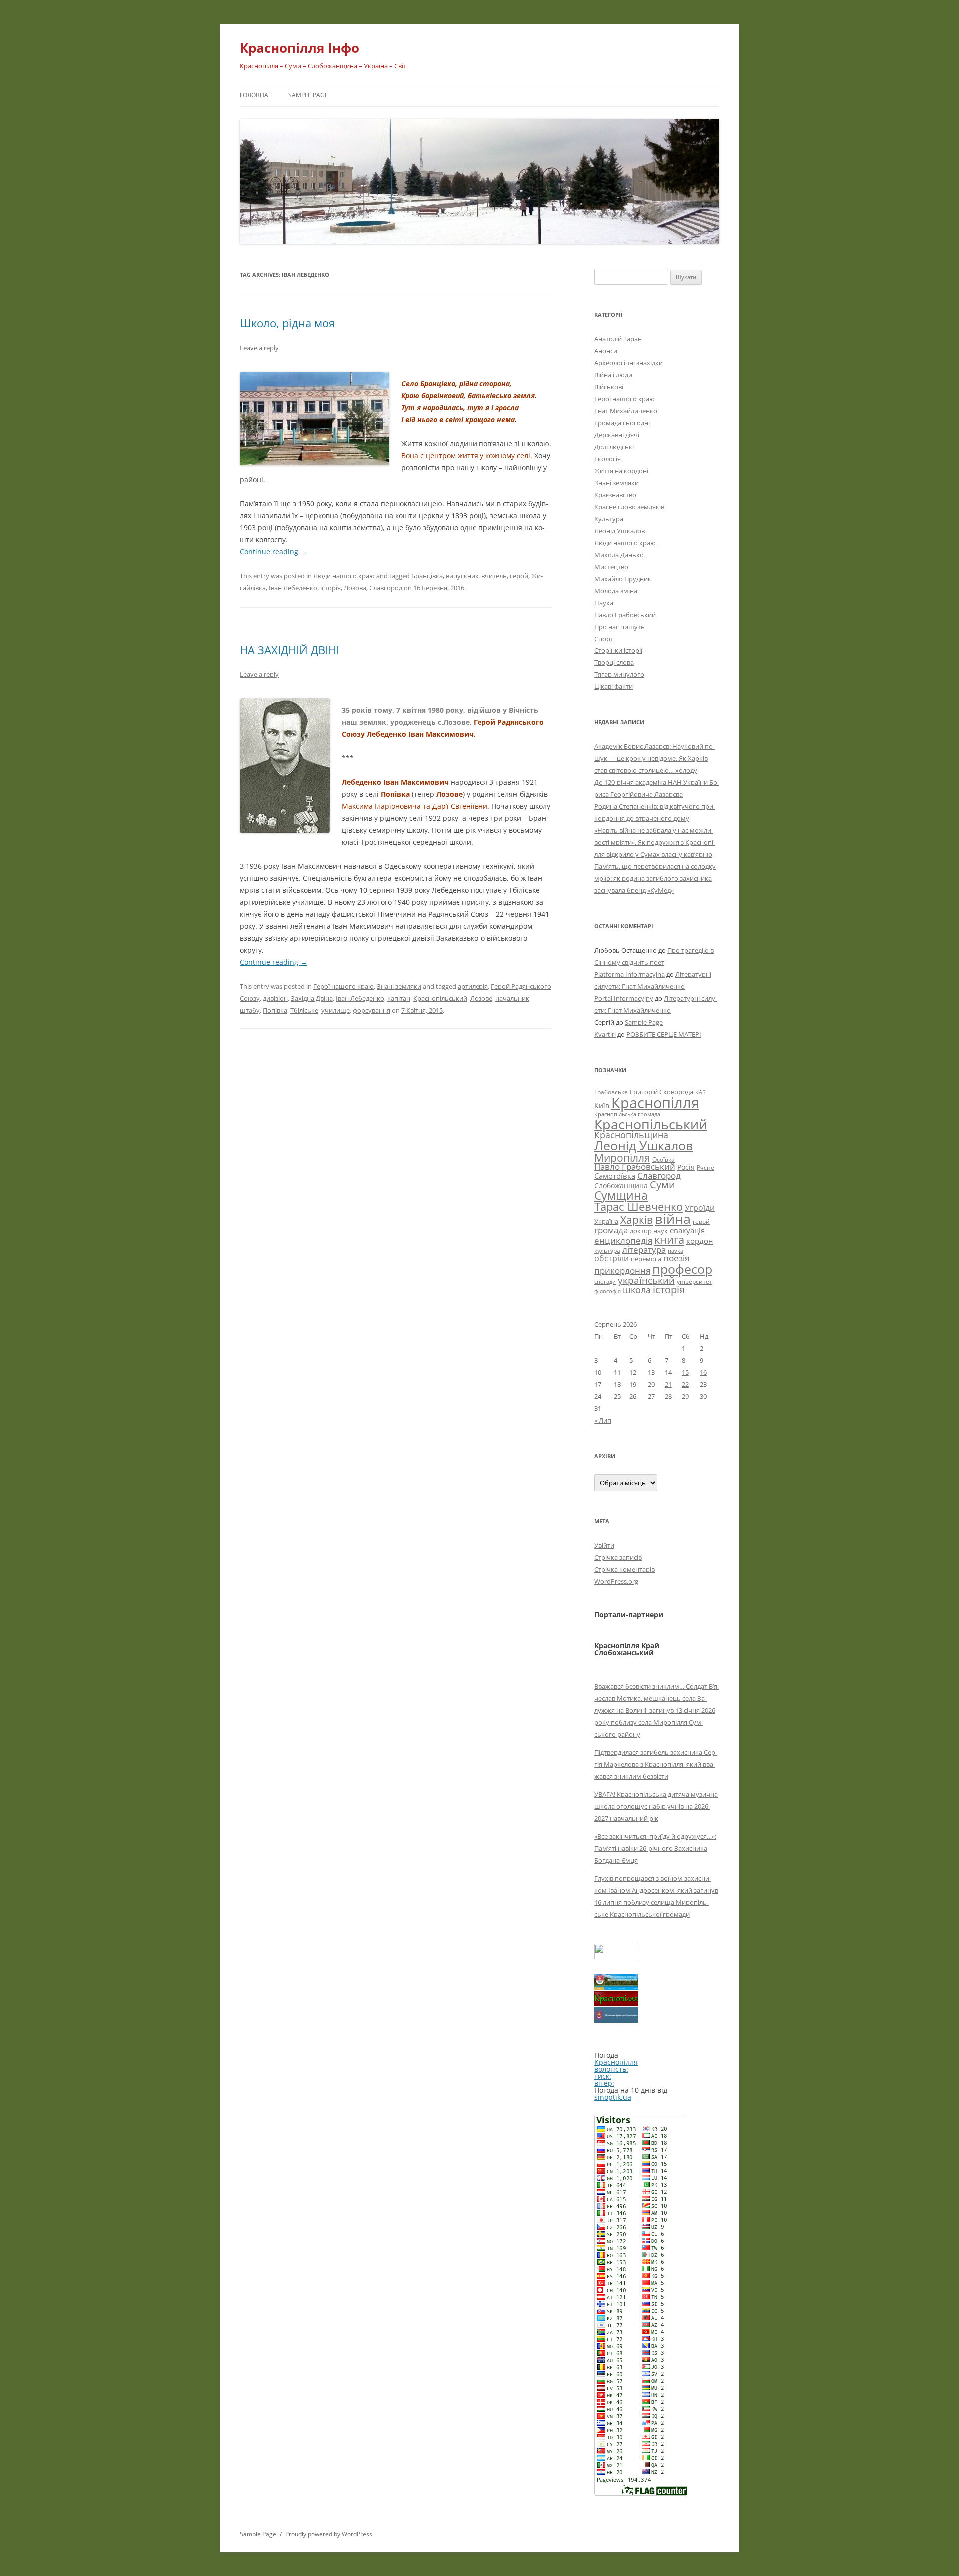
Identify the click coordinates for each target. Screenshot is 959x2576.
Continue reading (273, 551)
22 (685, 1384)
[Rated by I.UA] (616, 1957)
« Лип (603, 1420)
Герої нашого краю (343, 986)
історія (330, 588)
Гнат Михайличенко (626, 411)
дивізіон (275, 998)
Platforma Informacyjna (630, 974)
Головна (254, 95)
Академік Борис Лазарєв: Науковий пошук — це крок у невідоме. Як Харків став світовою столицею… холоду (655, 758)
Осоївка (664, 1159)
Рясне (706, 1167)
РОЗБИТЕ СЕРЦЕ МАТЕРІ (664, 1034)
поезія (676, 1258)
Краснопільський (440, 998)
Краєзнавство (615, 495)
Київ (602, 1105)
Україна (606, 1221)
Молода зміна (616, 591)
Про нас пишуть (620, 627)
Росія (686, 1167)
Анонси (606, 351)
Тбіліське (304, 1010)
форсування (371, 1010)
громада (611, 1230)
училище (335, 1010)
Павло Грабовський (625, 615)
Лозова (355, 588)
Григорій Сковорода (662, 1092)
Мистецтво (611, 567)
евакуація (687, 1230)
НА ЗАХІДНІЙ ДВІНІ (289, 650)
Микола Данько (619, 555)
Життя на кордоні (621, 471)
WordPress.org (616, 1581)
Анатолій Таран (618, 339)
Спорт (604, 639)
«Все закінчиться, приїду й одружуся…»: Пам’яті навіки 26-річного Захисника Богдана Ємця (655, 1848)
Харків (637, 1219)
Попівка (275, 1010)
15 (685, 1372)
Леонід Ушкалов (620, 531)
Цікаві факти (614, 686)
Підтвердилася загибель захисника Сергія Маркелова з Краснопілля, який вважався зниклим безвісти (656, 1764)
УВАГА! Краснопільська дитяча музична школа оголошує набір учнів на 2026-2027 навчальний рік (656, 1806)
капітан (399, 998)
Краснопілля (655, 1103)
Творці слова (614, 662)
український (646, 1280)
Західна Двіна (312, 998)
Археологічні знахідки (629, 363)
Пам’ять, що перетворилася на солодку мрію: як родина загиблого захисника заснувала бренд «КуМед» (655, 878)
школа (637, 1290)
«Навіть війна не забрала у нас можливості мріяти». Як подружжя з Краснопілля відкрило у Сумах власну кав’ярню (655, 842)
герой (519, 576)
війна (673, 1218)
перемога (646, 1259)
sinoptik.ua (613, 2097)
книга (669, 1239)
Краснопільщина (631, 1135)
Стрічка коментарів (625, 1569)
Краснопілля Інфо (299, 48)
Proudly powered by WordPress (329, 2534)
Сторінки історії (618, 650)
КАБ (701, 1092)
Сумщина (621, 1195)
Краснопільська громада (627, 1114)
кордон (700, 1241)
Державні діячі (617, 435)
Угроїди (700, 1208)
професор (682, 1269)
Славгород (386, 588)
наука (676, 1251)
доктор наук (649, 1231)
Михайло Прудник (623, 579)
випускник (462, 576)
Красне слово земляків (629, 507)
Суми (663, 1184)
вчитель (494, 576)
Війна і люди (613, 375)
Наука (604, 603)
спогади (605, 1281)
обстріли (612, 1258)
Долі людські (614, 447)
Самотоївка (615, 1176)
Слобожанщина (621, 1185)
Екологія (608, 459)
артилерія (473, 986)
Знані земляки (399, 986)
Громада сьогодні (622, 423)
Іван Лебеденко (293, 588)
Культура (609, 519)
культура (607, 1250)
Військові (609, 387)
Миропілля (622, 1157)
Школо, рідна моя (287, 323)
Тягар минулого (619, 674)
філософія (608, 1291)
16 (703, 1372)
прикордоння (622, 1270)
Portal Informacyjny (624, 998)
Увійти (604, 1545)
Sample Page (308, 95)
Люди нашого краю (344, 576)
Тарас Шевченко (639, 1206)
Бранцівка (427, 576)
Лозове (481, 998)
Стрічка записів (618, 1557)
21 (668, 1384)
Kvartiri (605, 1034)
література (644, 1249)
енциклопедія (623, 1240)
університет (695, 1281)
